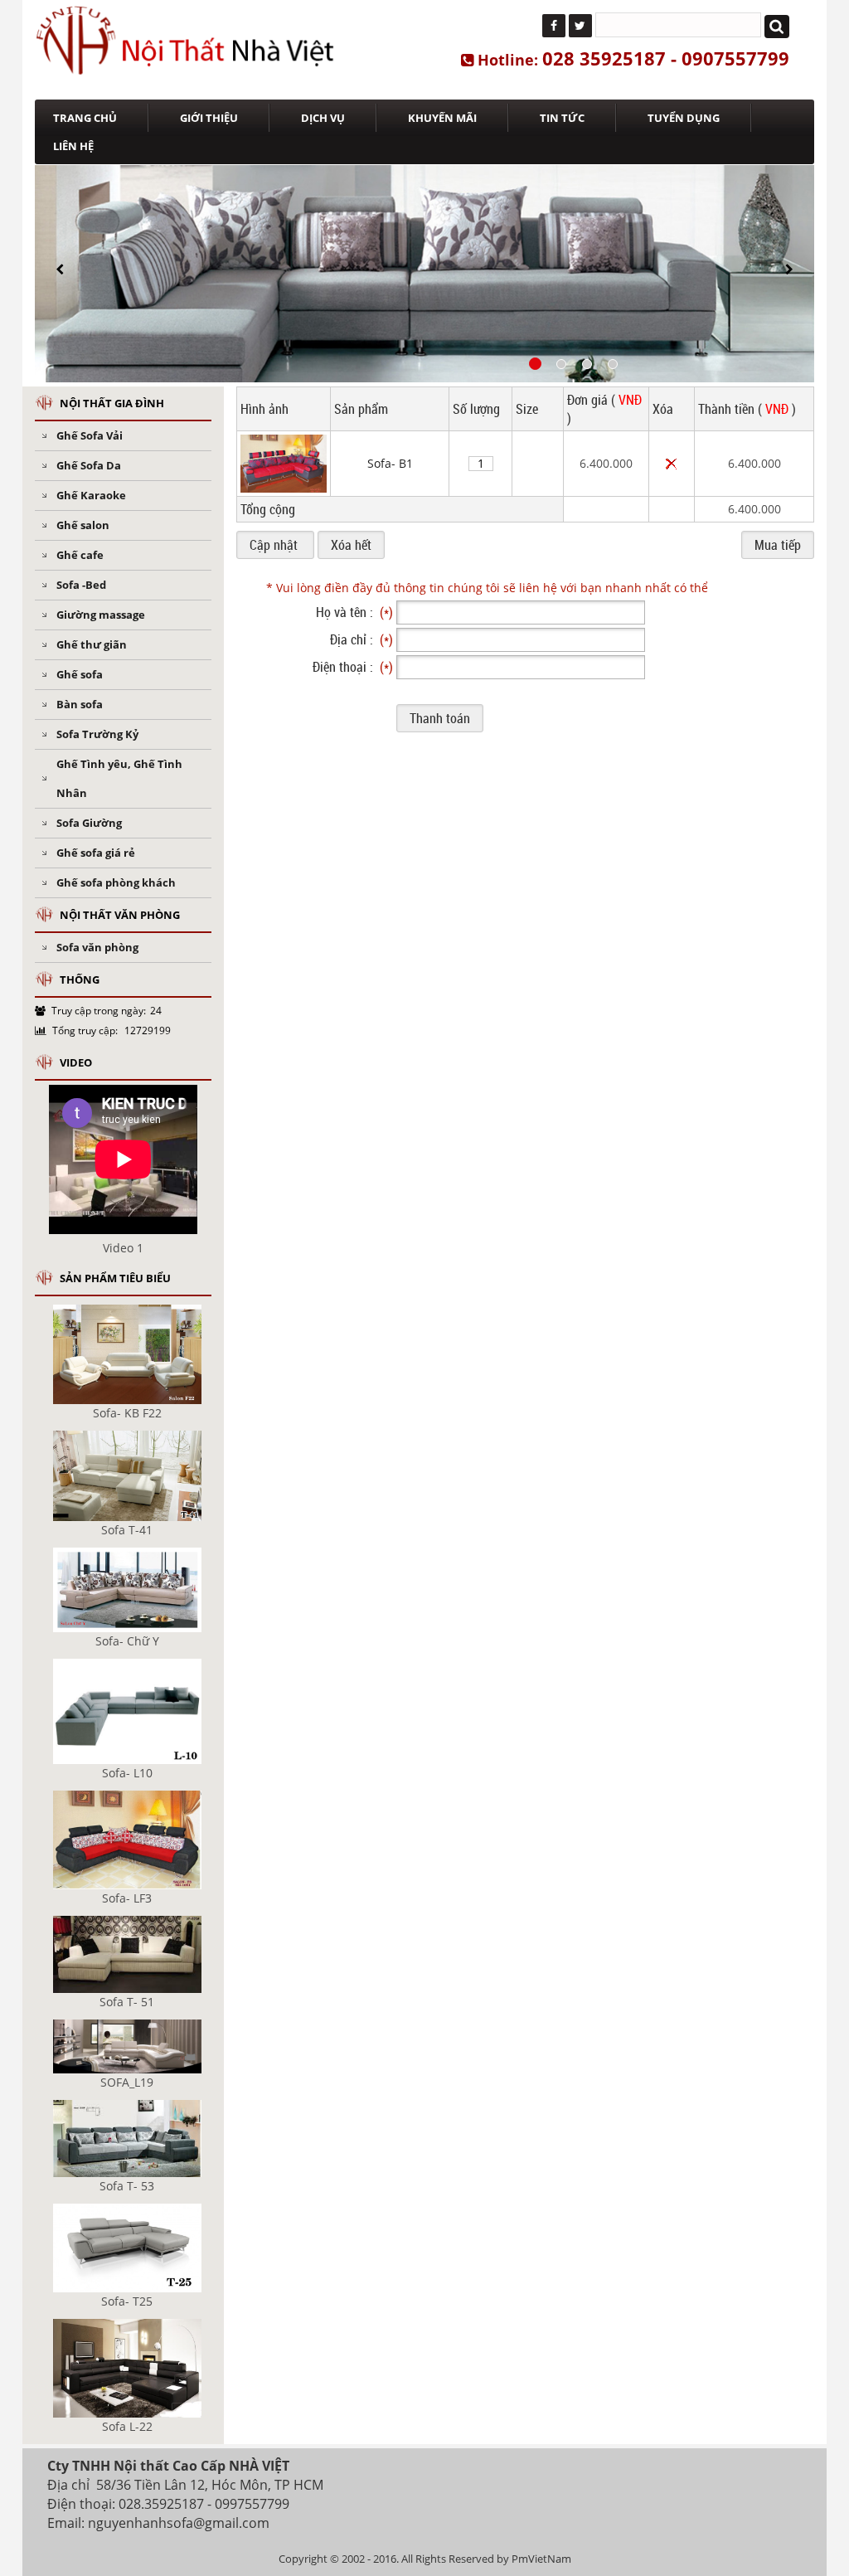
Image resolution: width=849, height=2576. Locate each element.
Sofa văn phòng (97, 947)
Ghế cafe (80, 555)
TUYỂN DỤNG (684, 118)
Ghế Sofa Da (89, 465)
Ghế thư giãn (92, 644)
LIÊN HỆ (73, 146)
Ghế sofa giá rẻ (96, 853)
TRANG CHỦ (85, 118)
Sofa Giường (89, 823)
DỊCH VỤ (323, 118)
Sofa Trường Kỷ (97, 734)
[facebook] (554, 26)
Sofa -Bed (81, 585)
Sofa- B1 (390, 463)
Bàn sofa (80, 704)
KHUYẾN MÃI (442, 118)
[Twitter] (580, 26)
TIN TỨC (562, 118)
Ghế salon (83, 525)
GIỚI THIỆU (209, 118)
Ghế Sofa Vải (90, 435)
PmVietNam (541, 2559)
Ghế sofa (80, 674)
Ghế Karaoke (91, 495)
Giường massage (101, 615)
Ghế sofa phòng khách (116, 882)
